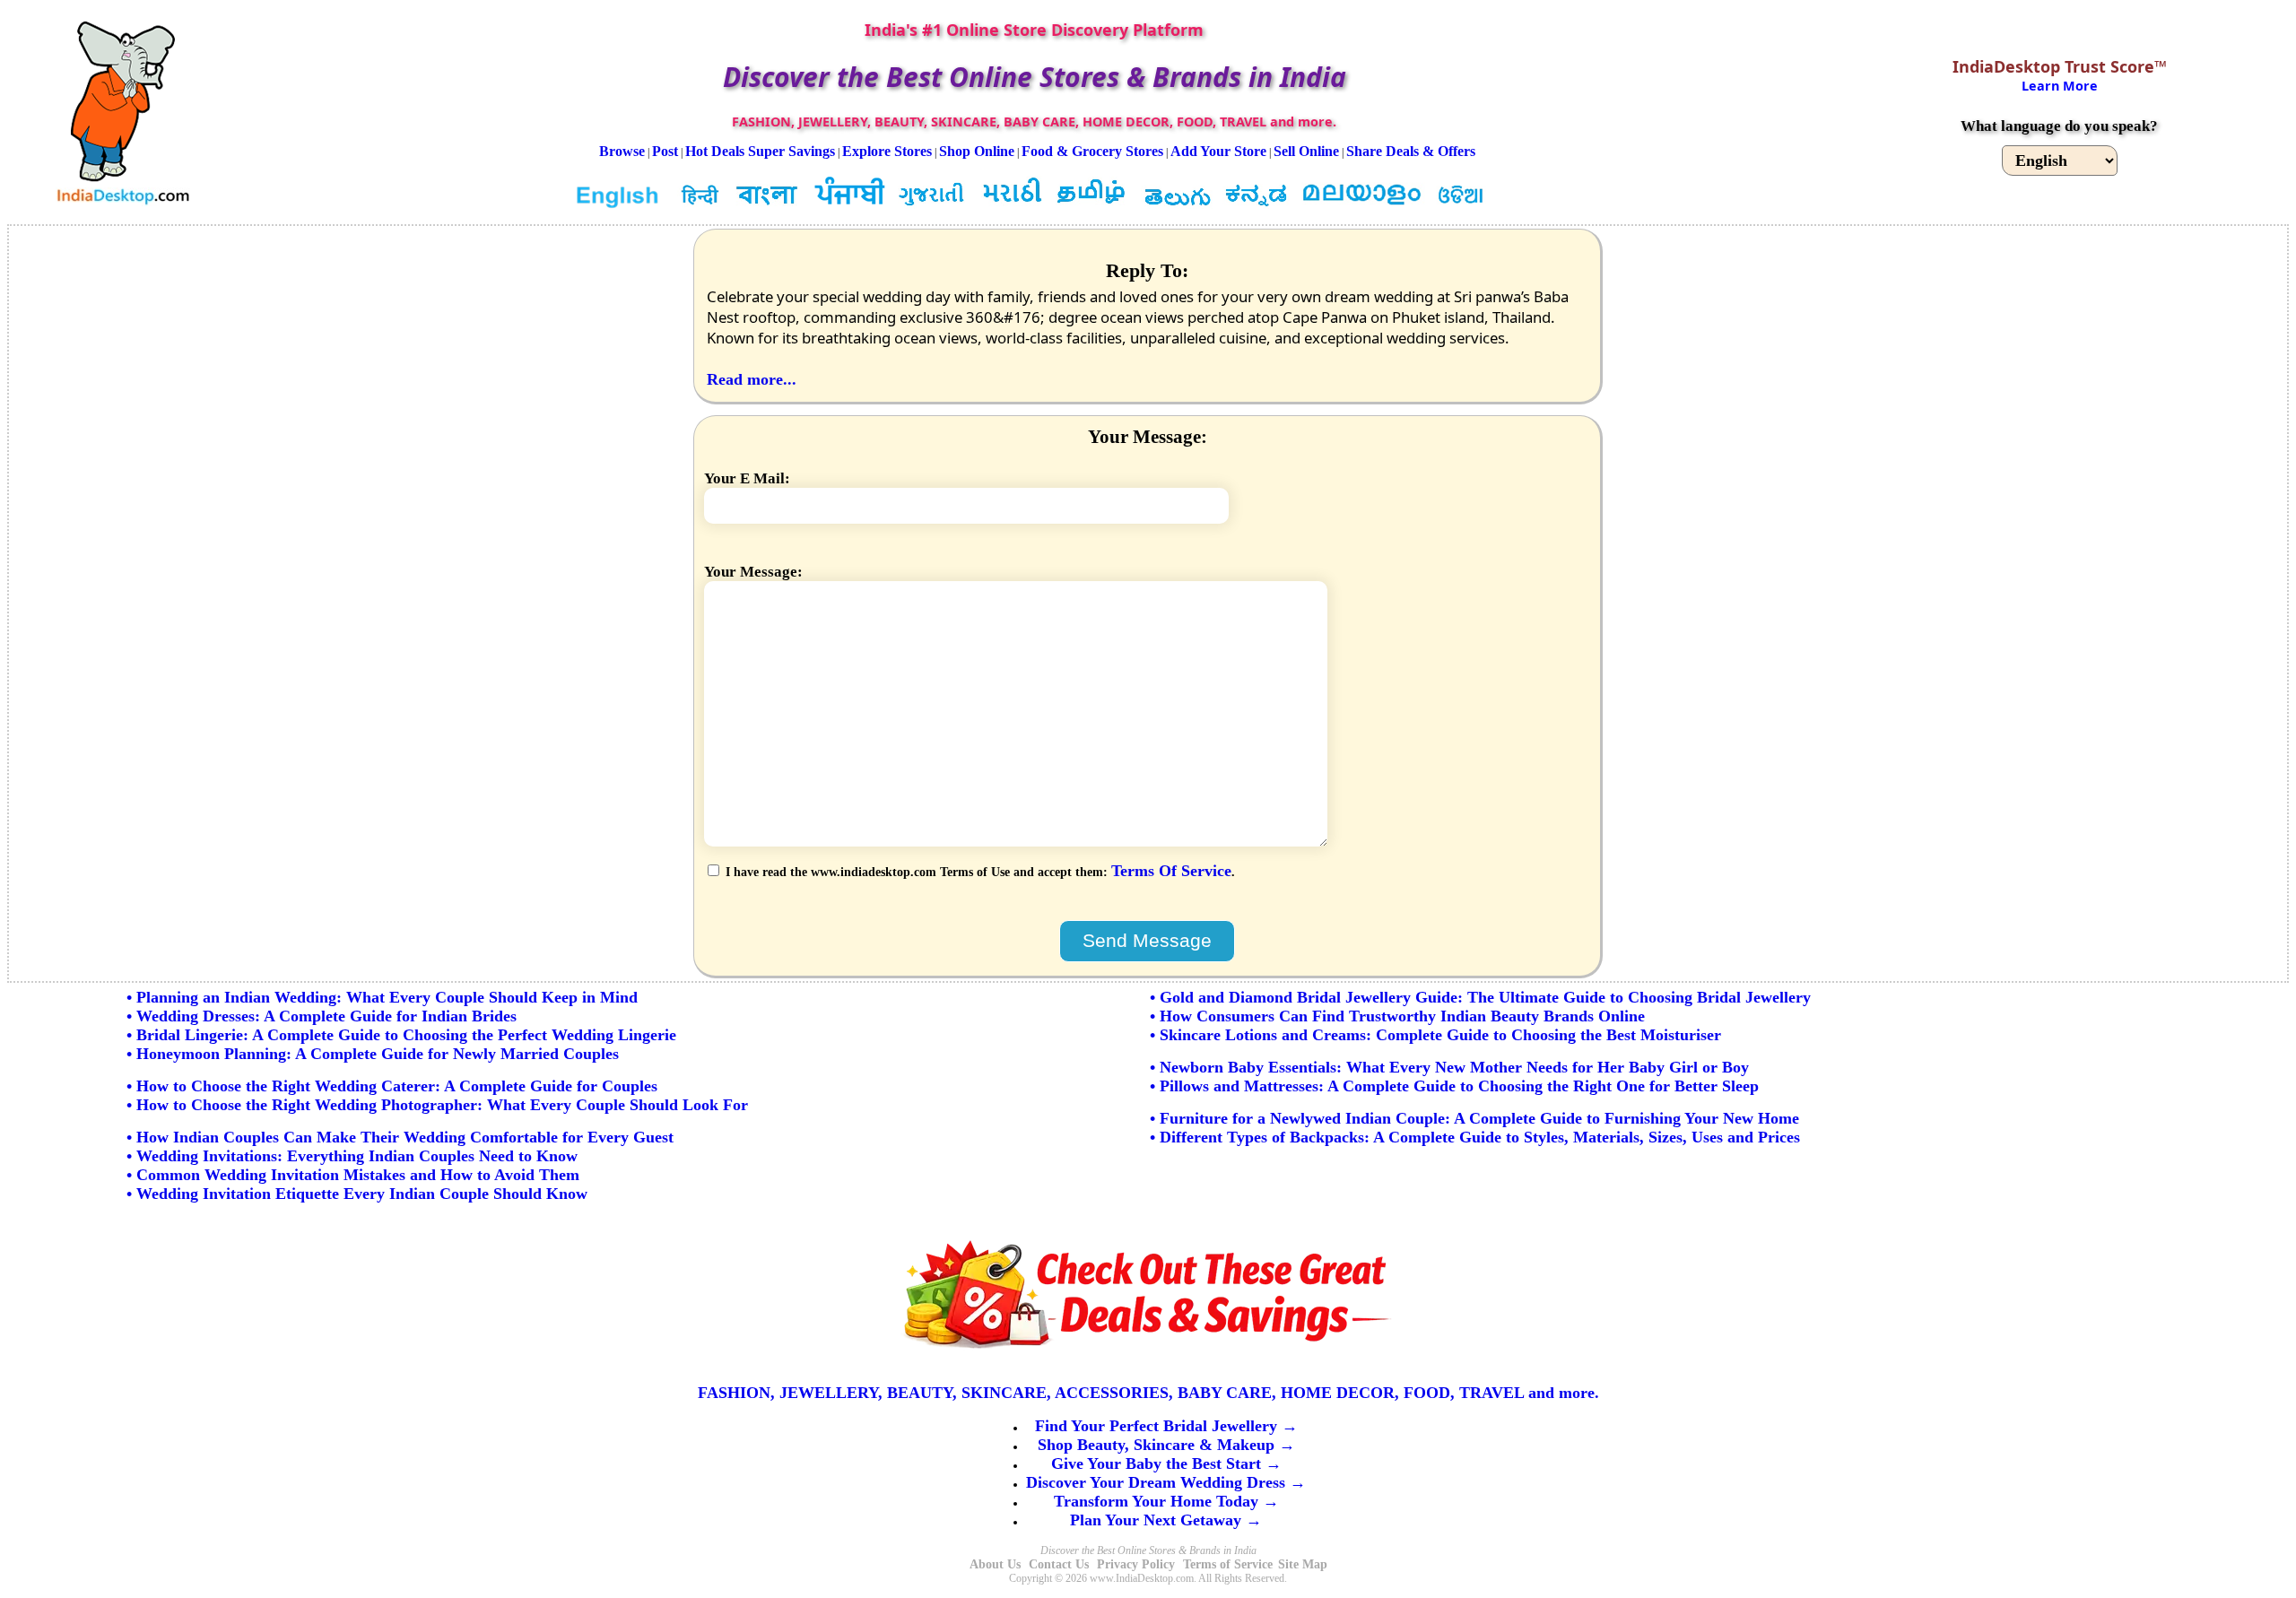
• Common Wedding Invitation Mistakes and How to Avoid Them (353, 1175)
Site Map (1303, 1564)
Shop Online (977, 151)
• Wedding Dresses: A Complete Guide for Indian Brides (322, 1016)
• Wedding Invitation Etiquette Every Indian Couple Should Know (357, 1194)
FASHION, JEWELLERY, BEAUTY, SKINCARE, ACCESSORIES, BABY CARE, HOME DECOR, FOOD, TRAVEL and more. (1148, 1393)
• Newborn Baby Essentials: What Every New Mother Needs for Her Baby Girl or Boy (1449, 1067)
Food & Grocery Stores (1092, 151)
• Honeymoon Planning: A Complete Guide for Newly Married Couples (373, 1054)
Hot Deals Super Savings (760, 151)
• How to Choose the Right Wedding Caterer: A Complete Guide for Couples (392, 1086)
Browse (622, 151)
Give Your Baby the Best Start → (1166, 1463)
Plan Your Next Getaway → (1166, 1520)
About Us (995, 1564)
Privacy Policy (1136, 1564)
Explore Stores (887, 151)
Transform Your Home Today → (1166, 1501)
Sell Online (1306, 151)
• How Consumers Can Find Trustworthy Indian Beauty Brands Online (1397, 1016)
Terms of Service (1228, 1564)
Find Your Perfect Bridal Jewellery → (1166, 1426)
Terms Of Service (1171, 871)
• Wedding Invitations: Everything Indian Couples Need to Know (352, 1156)
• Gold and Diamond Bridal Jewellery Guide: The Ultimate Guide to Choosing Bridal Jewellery (1480, 997)
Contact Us (1059, 1564)
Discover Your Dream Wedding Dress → (1166, 1482)
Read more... (752, 379)
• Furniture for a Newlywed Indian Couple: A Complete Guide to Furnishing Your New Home (1474, 1118)
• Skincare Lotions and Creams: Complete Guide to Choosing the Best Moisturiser (1435, 1035)
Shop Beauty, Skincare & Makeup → (1166, 1445)
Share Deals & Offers (1411, 151)
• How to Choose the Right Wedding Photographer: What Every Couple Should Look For (437, 1105)
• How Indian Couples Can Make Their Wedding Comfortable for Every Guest (400, 1137)
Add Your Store (1218, 151)
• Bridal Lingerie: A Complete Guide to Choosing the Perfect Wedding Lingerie (401, 1035)
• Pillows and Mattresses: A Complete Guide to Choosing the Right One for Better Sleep (1454, 1086)
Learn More (2060, 86)
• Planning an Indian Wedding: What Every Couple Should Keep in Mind (382, 997)
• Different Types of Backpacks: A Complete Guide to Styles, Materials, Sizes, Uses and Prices (1475, 1137)
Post (665, 151)
